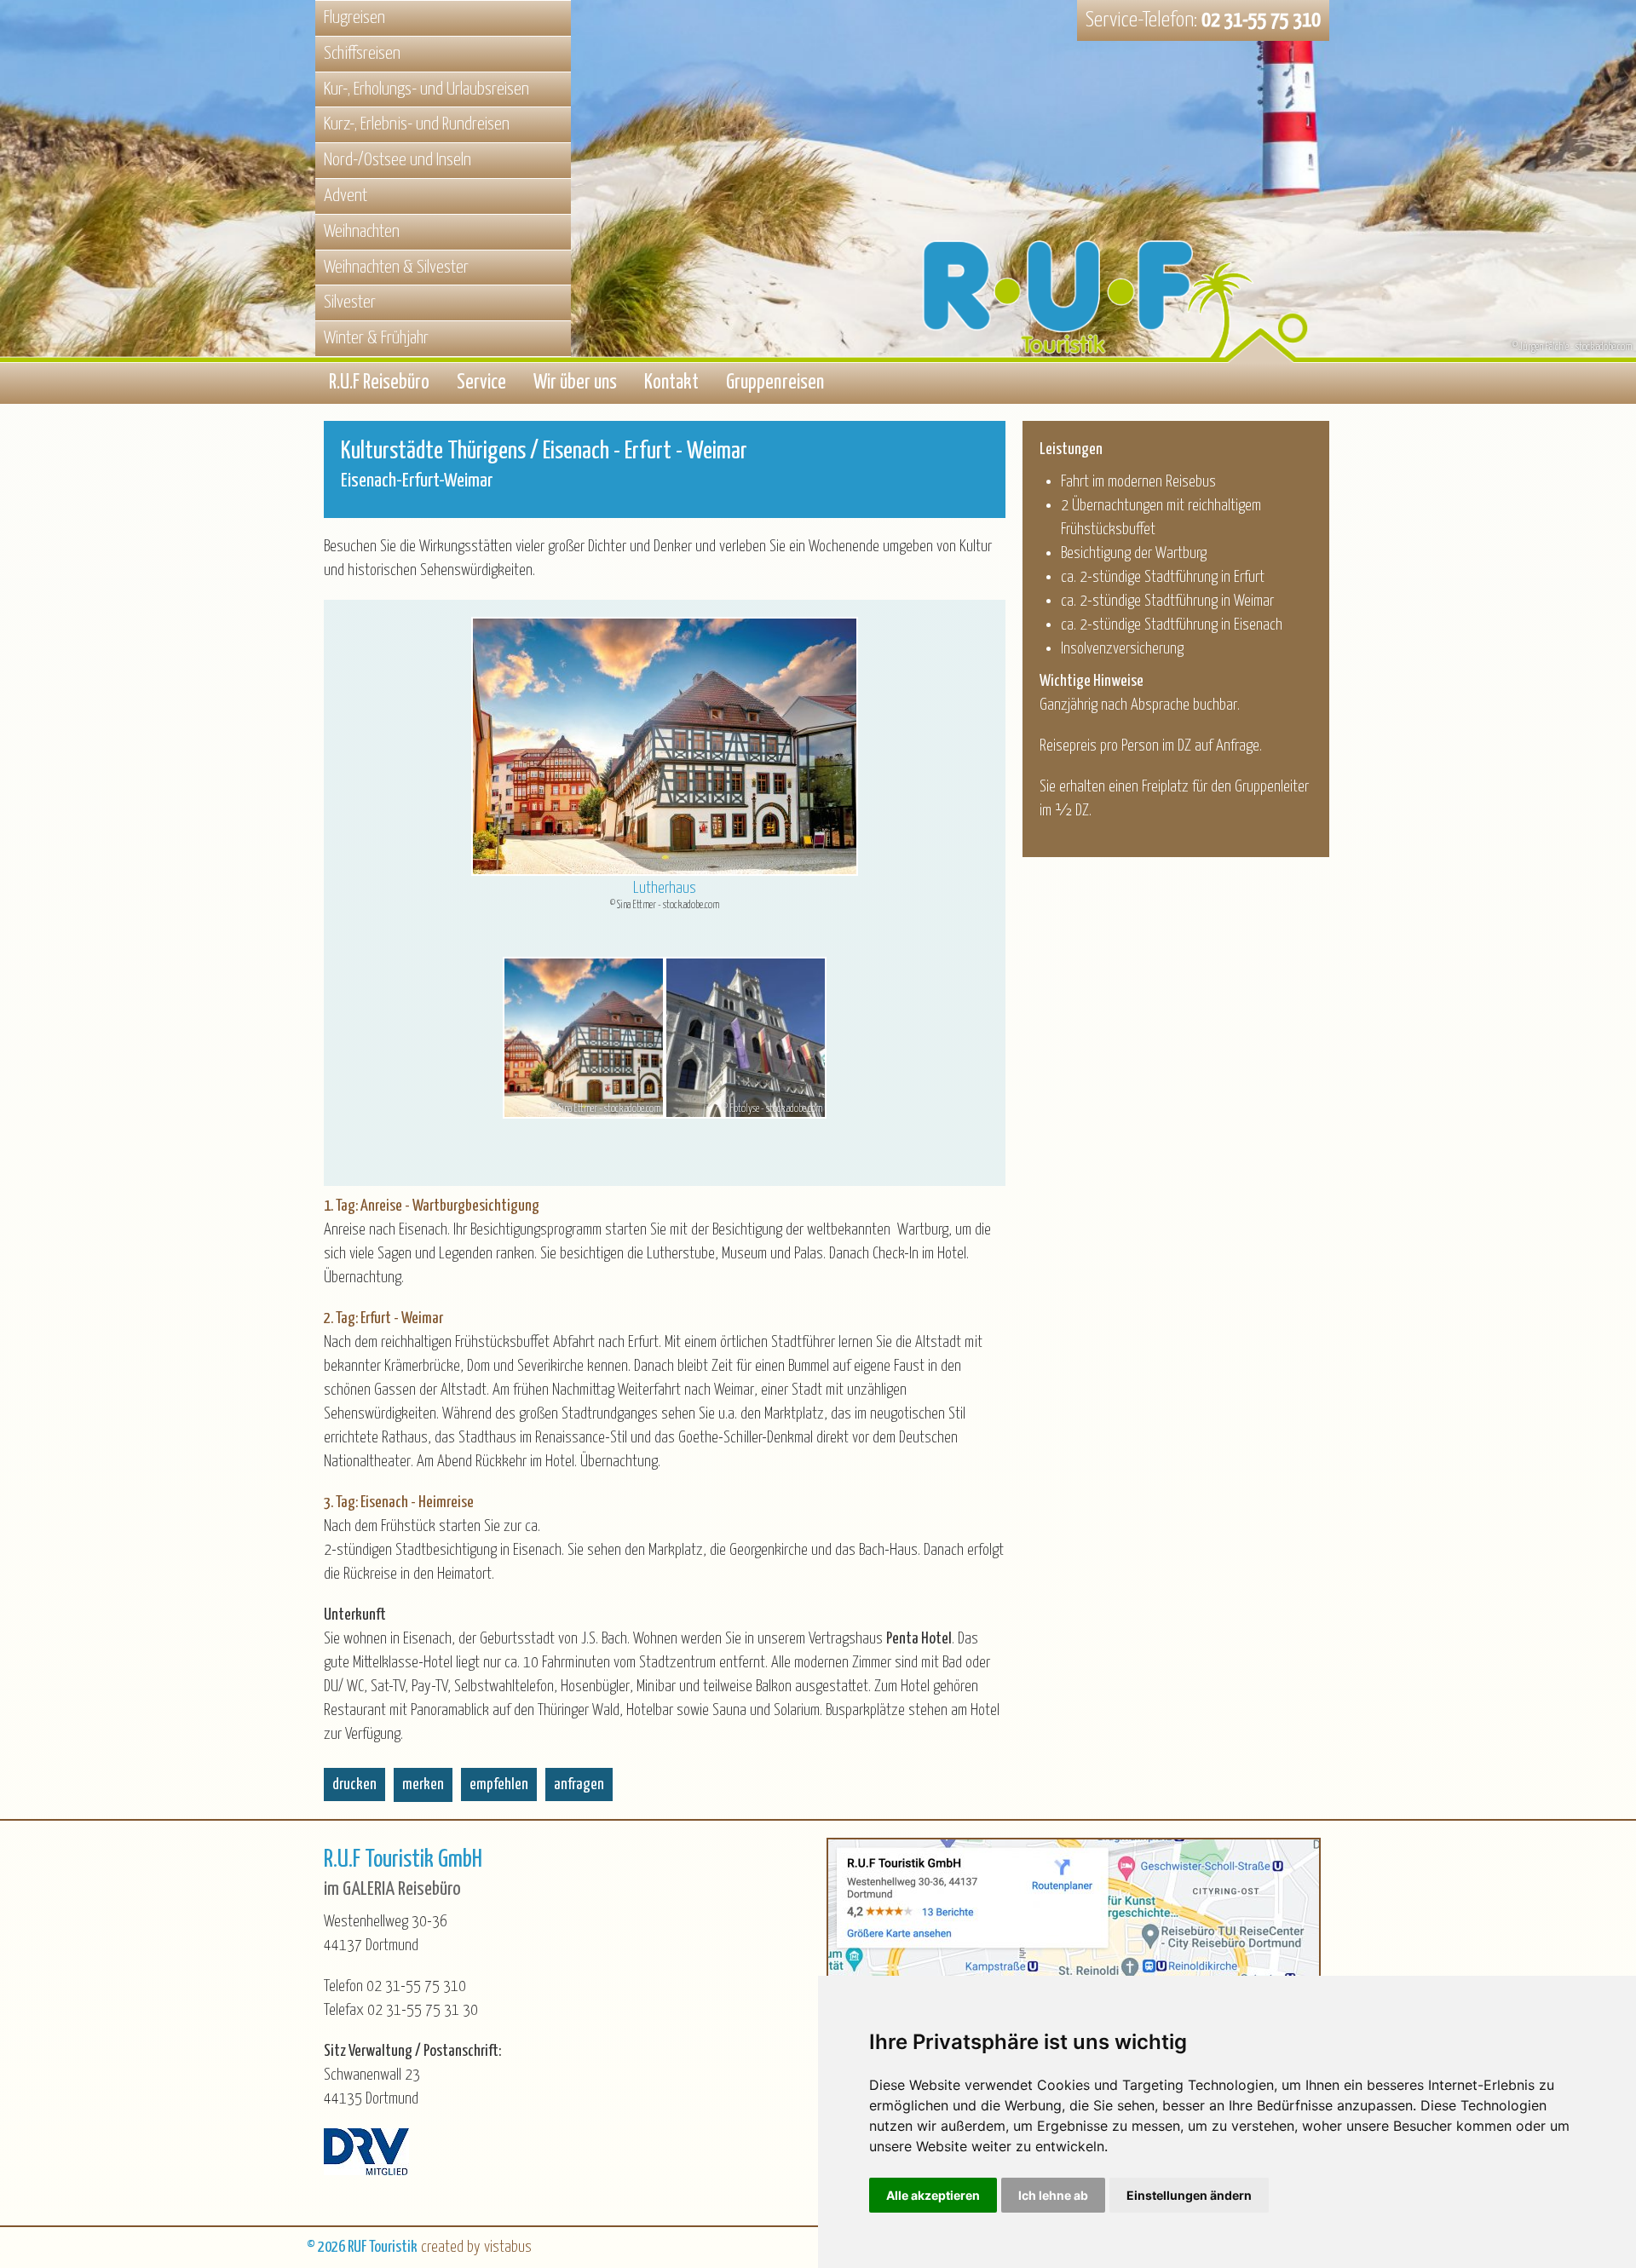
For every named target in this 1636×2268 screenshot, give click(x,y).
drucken (354, 1784)
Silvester (350, 302)
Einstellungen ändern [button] (1189, 2195)
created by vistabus (476, 2247)
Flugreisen (354, 18)
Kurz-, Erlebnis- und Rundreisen (417, 124)
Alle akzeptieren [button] (933, 2195)
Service (481, 383)
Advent (346, 196)
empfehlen (499, 1784)
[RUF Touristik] (1125, 232)
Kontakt (671, 383)
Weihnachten (362, 232)
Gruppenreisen (775, 383)
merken (423, 1784)
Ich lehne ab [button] (1053, 2195)
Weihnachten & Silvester (396, 268)
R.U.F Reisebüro (379, 383)
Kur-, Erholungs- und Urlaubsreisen (426, 89)
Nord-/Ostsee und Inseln (397, 160)
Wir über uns (575, 383)
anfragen (579, 1784)
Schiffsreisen (362, 54)
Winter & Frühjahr (376, 338)
